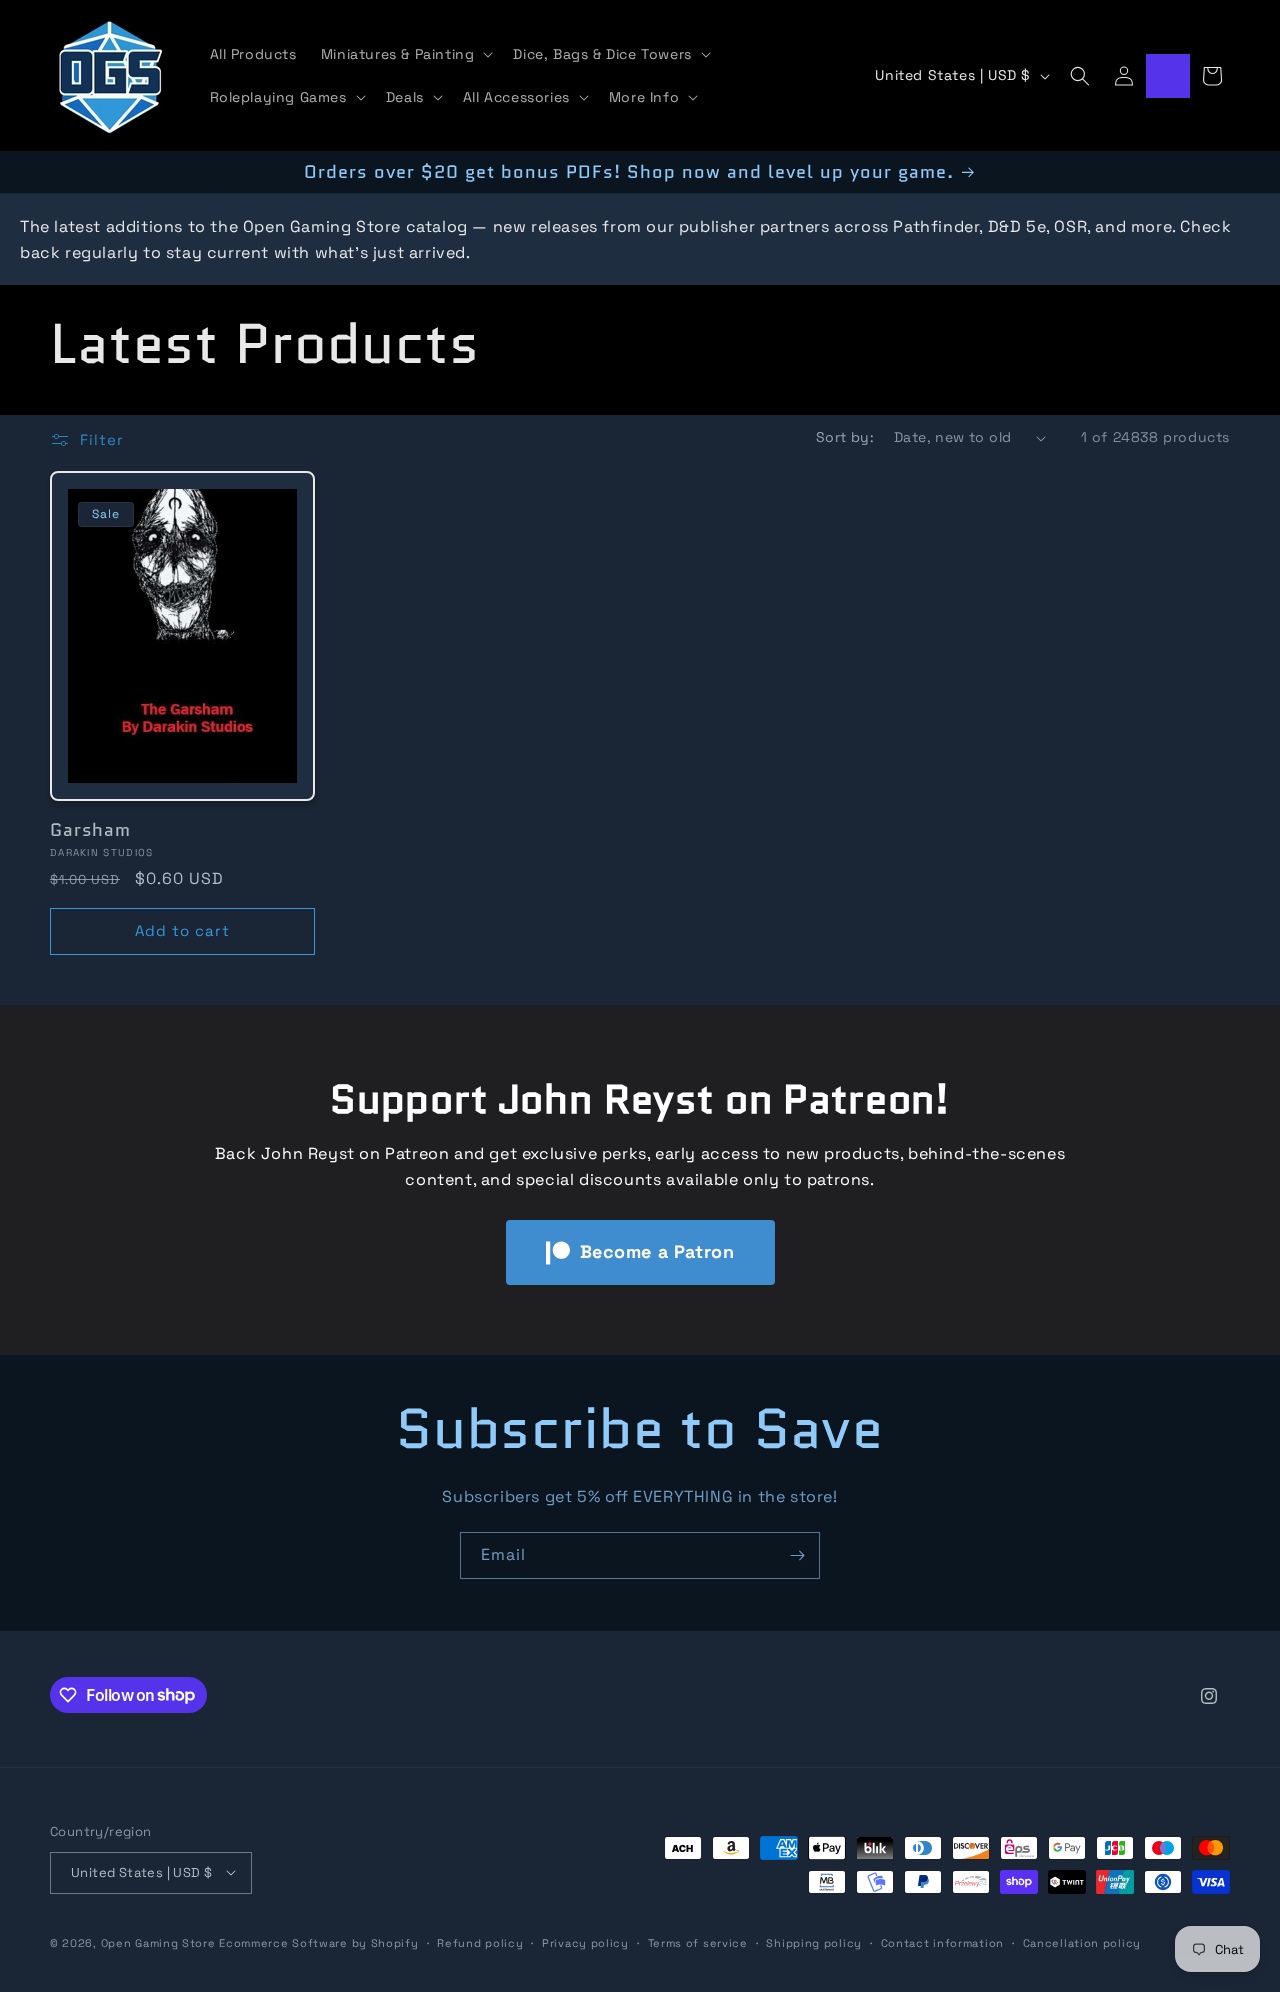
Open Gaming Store (158, 1942)
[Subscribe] (797, 1555)
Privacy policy (585, 1942)
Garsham (90, 830)
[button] (405, 54)
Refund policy (480, 1942)
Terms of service (698, 1942)
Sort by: (845, 437)
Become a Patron (657, 1251)
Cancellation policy (1082, 1942)
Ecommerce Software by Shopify (318, 1942)
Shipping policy (814, 1942)
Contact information (942, 1942)
